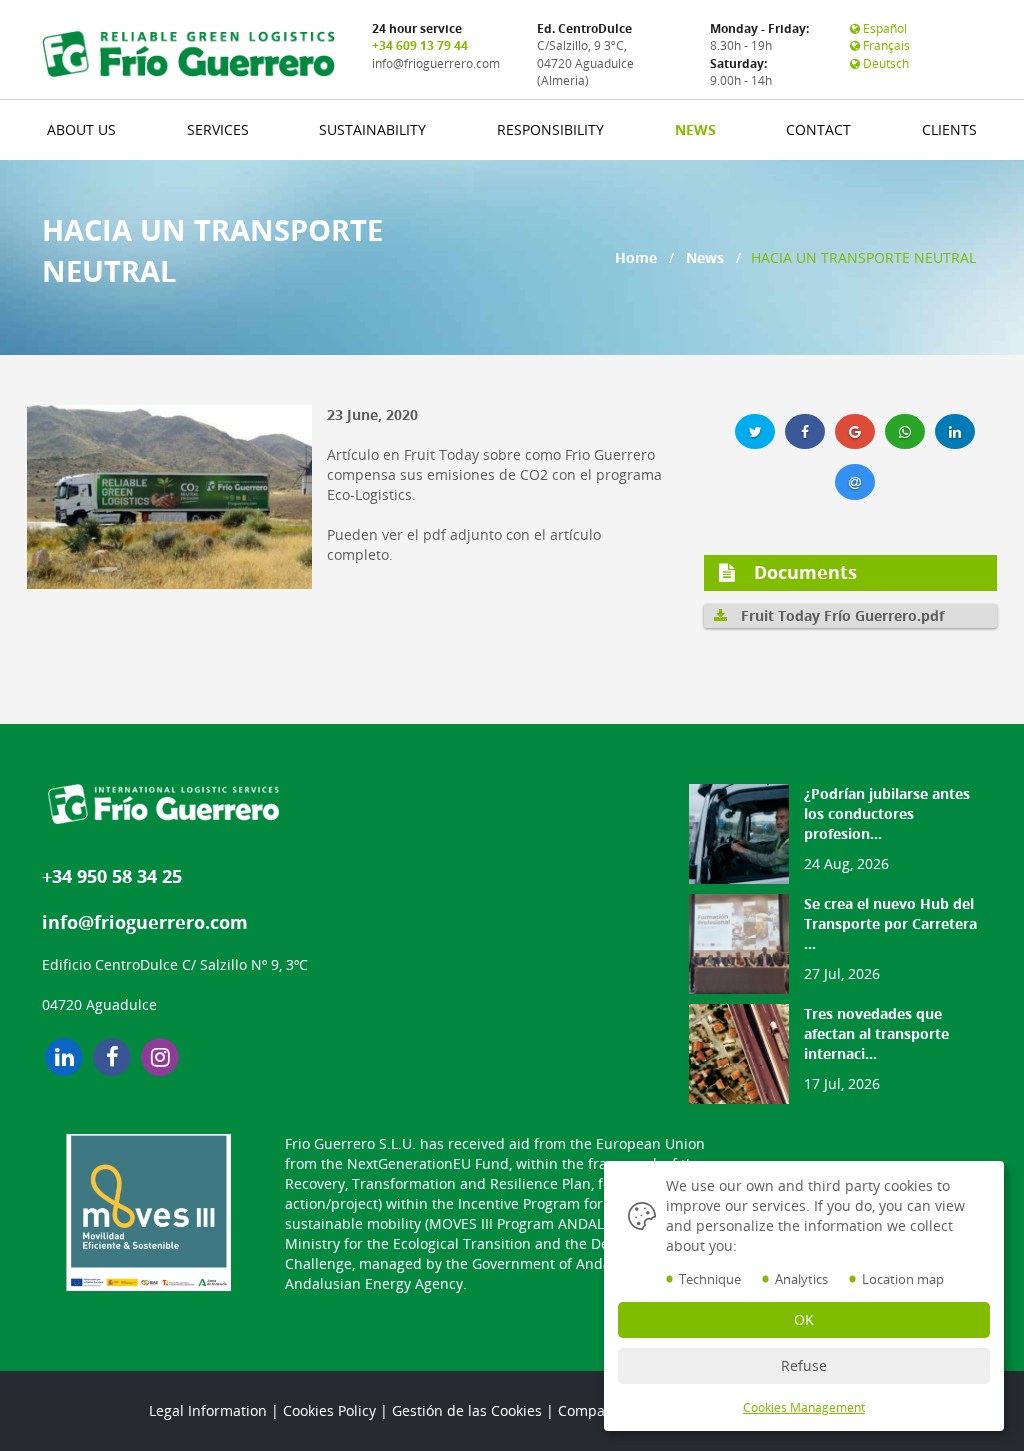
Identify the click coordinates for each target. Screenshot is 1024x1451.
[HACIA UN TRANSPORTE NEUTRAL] (177, 497)
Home (636, 257)
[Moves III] (148, 1212)
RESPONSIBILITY (550, 129)
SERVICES (218, 129)
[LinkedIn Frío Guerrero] (64, 1057)
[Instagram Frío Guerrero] (160, 1057)
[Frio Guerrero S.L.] (188, 53)
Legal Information (208, 1410)
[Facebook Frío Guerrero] (112, 1057)
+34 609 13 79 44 (420, 45)
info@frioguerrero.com (436, 63)
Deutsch (884, 63)
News (705, 257)
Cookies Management (804, 1407)
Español (883, 28)
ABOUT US (81, 129)
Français (885, 45)
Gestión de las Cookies (467, 1410)
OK (804, 1319)
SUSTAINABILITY (372, 129)
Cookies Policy (329, 1410)
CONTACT (818, 129)
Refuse (804, 1365)
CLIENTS (949, 129)
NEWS (695, 129)
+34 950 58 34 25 (112, 876)
